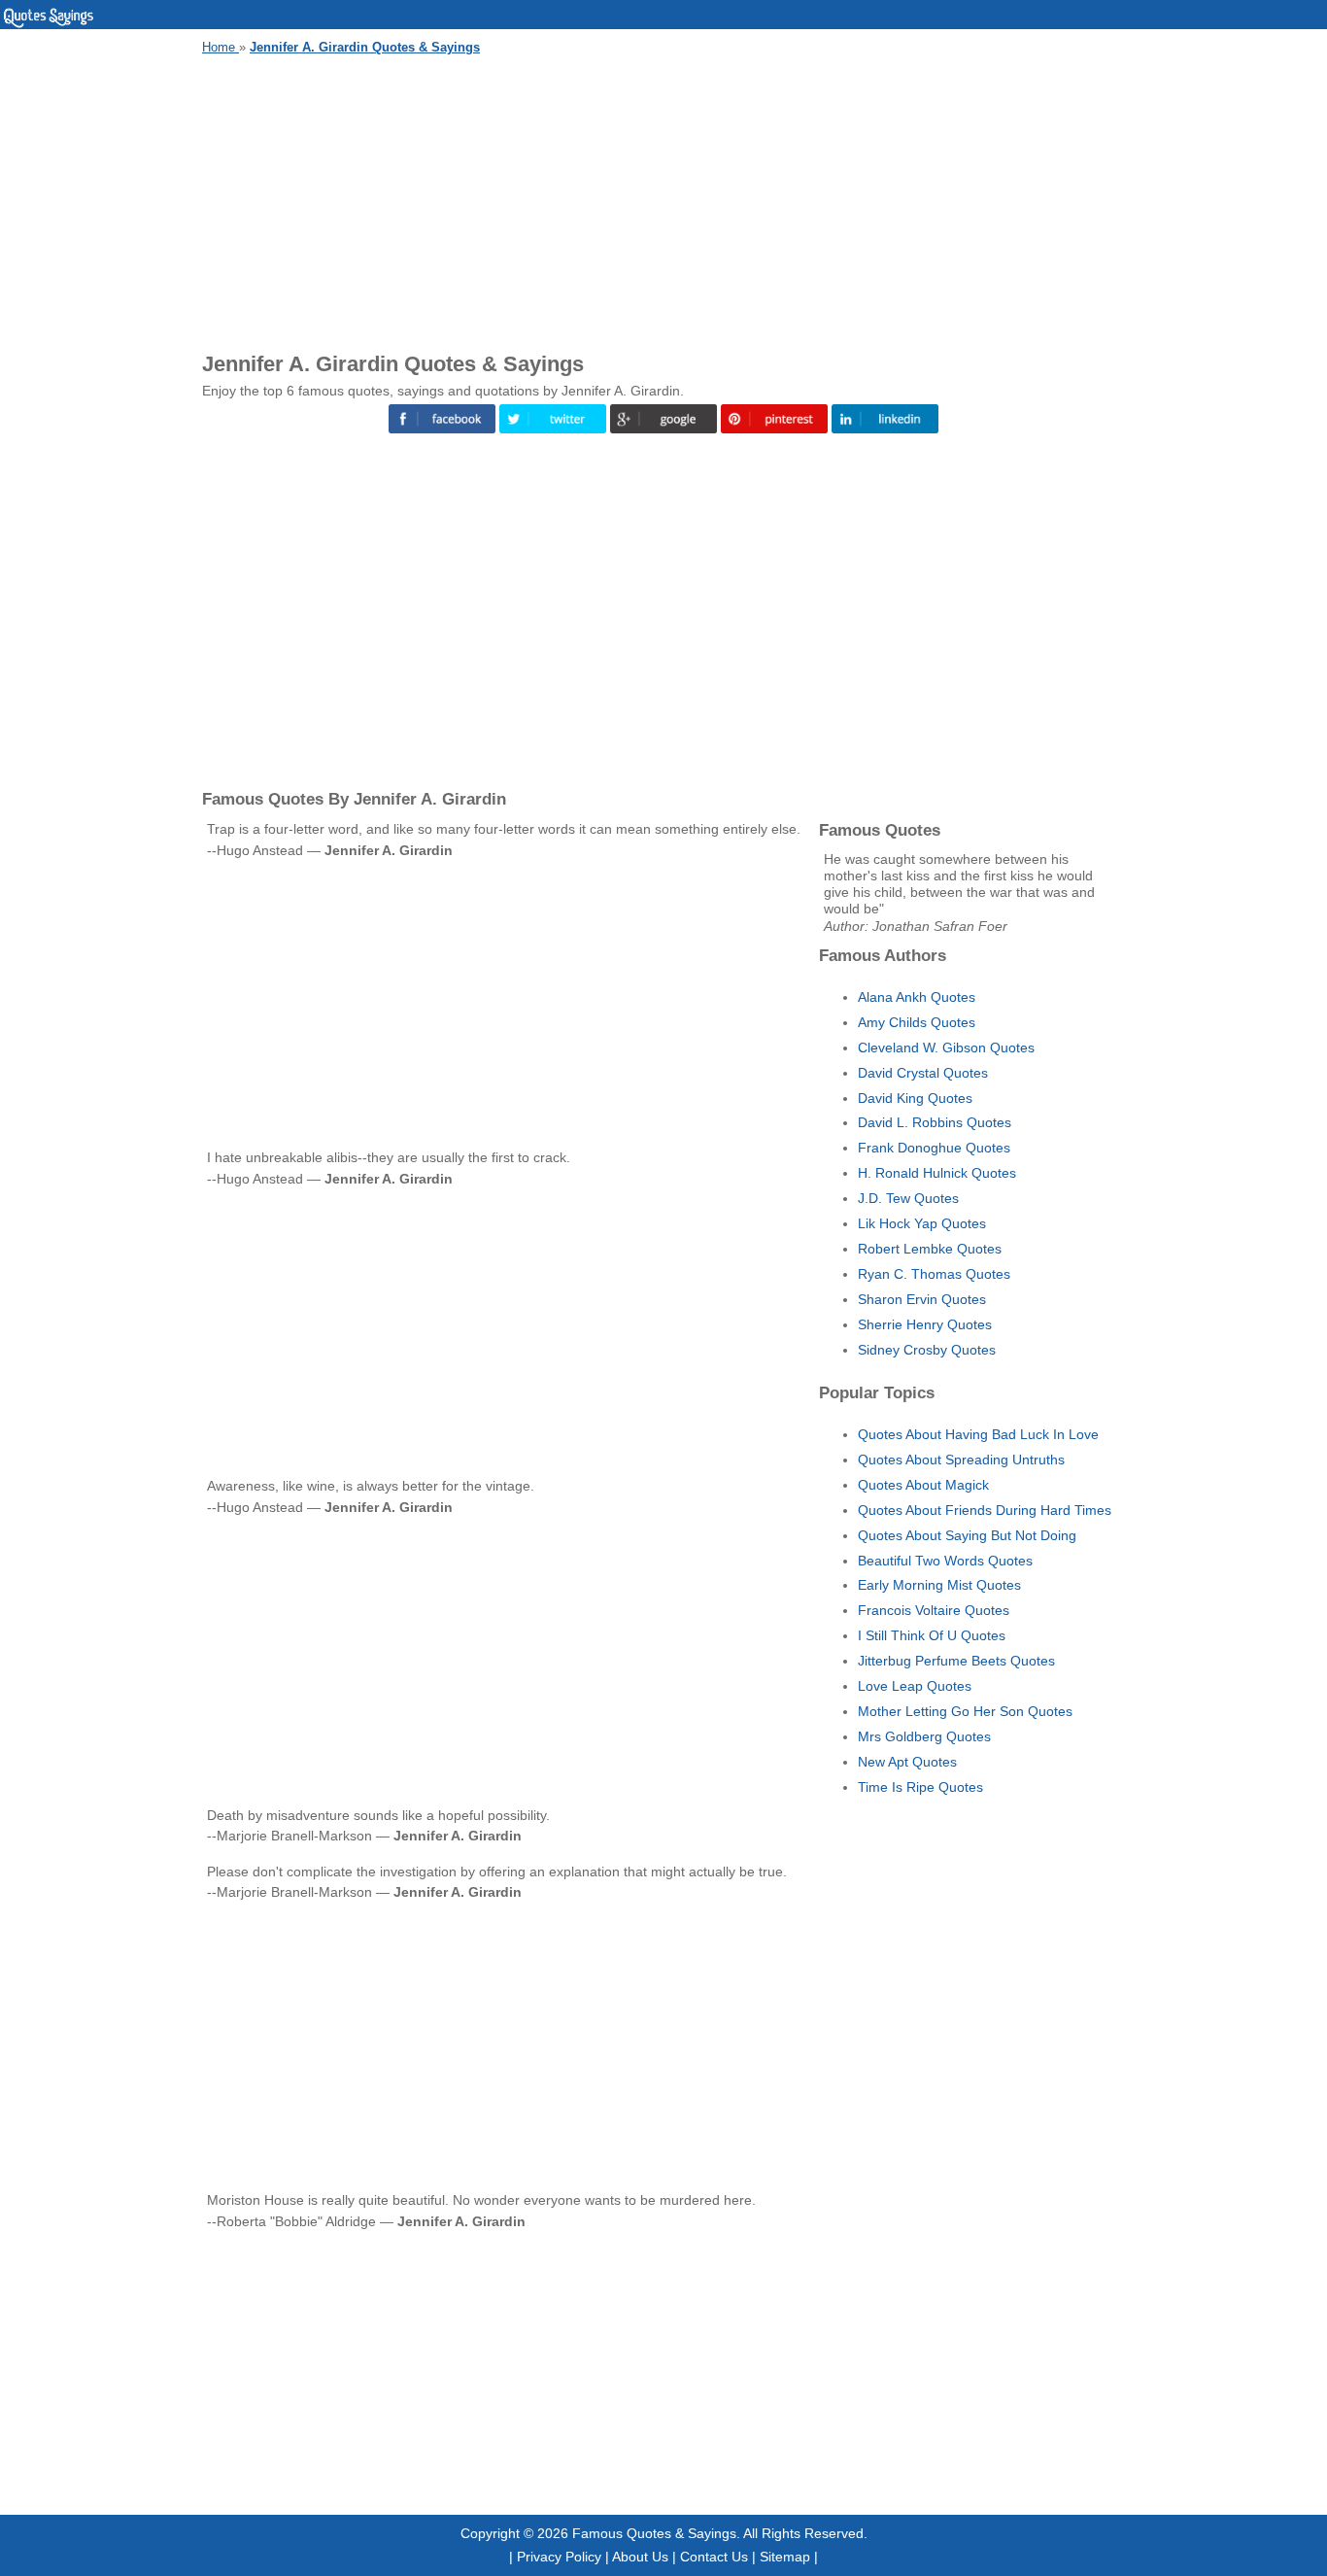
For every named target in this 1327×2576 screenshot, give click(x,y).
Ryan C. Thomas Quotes (934, 1274)
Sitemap (785, 2557)
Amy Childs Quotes (917, 1022)
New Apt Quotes (907, 1762)
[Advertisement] (663, 200)
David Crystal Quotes (923, 1073)
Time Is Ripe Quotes (920, 1787)
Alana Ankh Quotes (917, 997)
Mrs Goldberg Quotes (924, 1736)
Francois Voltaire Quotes (934, 1610)
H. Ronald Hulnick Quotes (937, 1173)
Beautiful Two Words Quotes (945, 1561)
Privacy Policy (559, 2557)
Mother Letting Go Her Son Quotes (965, 1711)
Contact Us (714, 2557)
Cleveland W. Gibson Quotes (946, 1048)
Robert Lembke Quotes (930, 1249)
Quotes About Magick (923, 1485)
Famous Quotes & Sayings (654, 2533)
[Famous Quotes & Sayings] (49, 24)
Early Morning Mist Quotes (939, 1585)
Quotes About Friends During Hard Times (985, 1510)
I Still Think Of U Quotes (932, 1635)
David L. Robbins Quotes (935, 1122)
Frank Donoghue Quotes (934, 1148)
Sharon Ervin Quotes (922, 1299)
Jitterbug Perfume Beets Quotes (956, 1661)
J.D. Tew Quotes (908, 1198)
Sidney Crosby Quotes (927, 1350)
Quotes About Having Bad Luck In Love (978, 1434)
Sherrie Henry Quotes (925, 1324)
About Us (640, 2557)
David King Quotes (915, 1098)
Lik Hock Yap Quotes (922, 1223)
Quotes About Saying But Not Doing (967, 1535)
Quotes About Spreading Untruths (961, 1460)
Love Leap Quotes (915, 1686)
